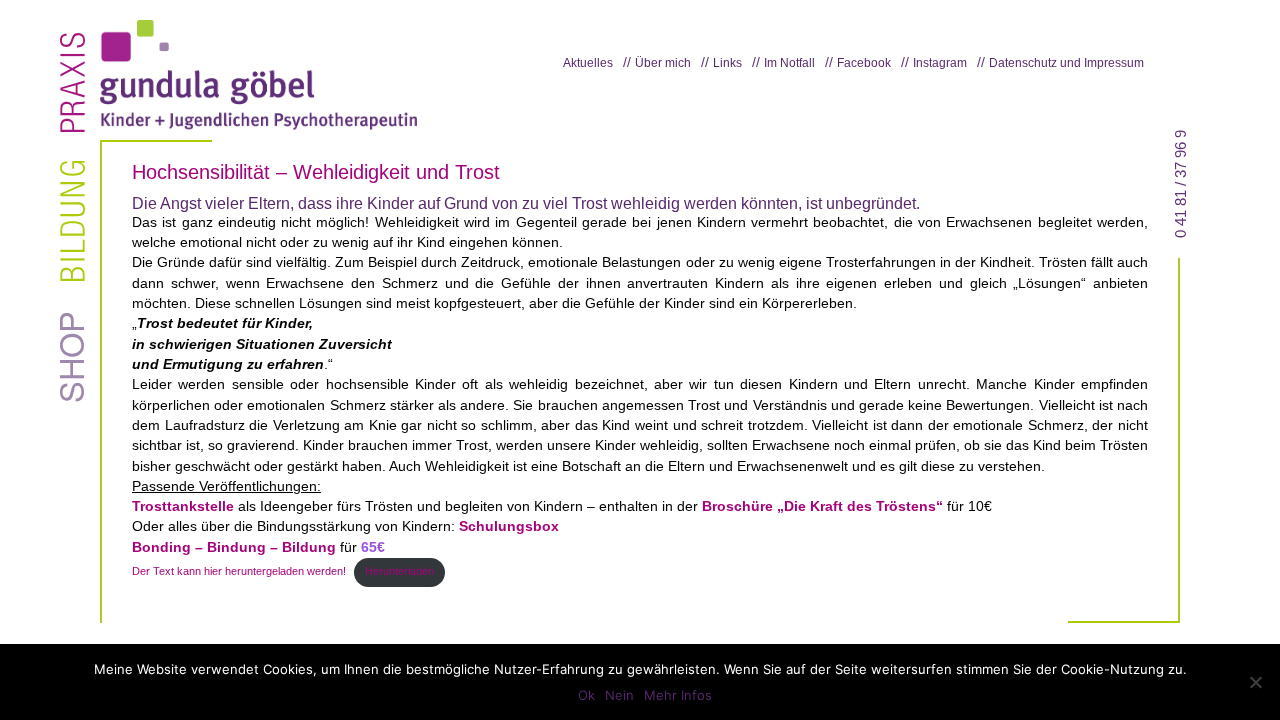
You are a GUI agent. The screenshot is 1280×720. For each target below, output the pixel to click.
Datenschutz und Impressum (1066, 63)
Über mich (663, 63)
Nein (619, 695)
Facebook (864, 63)
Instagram (940, 63)
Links (727, 63)
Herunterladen (399, 571)
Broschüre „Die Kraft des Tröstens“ (822, 506)
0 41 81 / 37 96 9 (1181, 184)
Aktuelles (588, 63)
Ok (586, 695)
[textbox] (640, 173)
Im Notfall (789, 63)
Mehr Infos (678, 695)
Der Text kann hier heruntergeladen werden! (239, 571)
